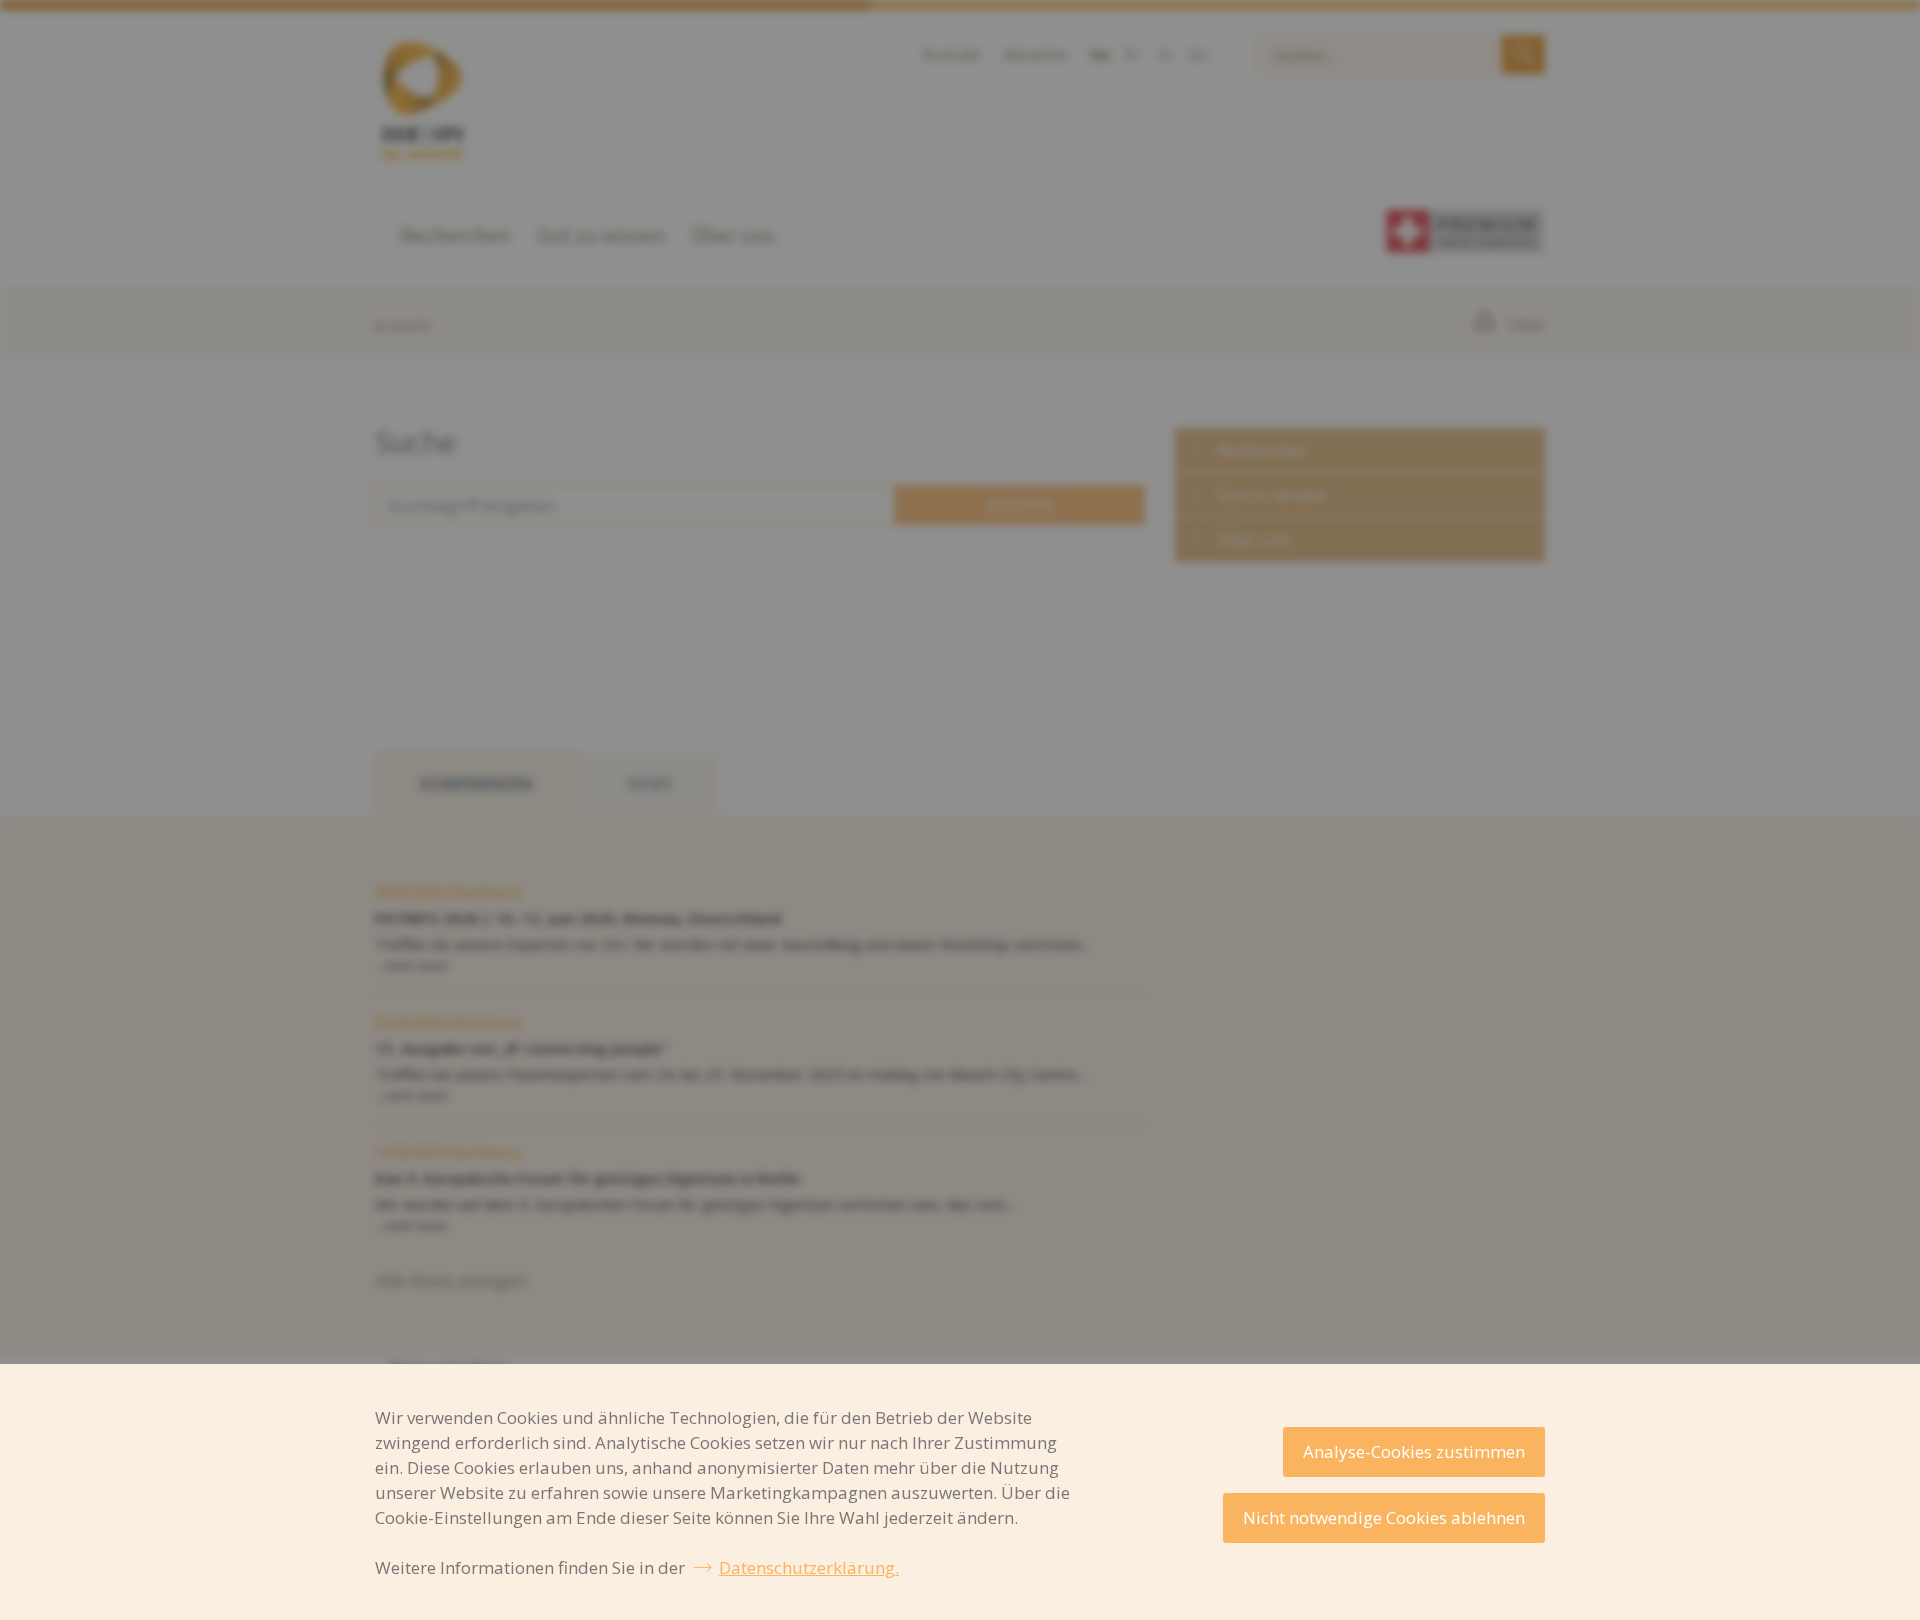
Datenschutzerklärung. (809, 1567)
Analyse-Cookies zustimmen (1414, 1451)
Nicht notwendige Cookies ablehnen (1384, 1517)
